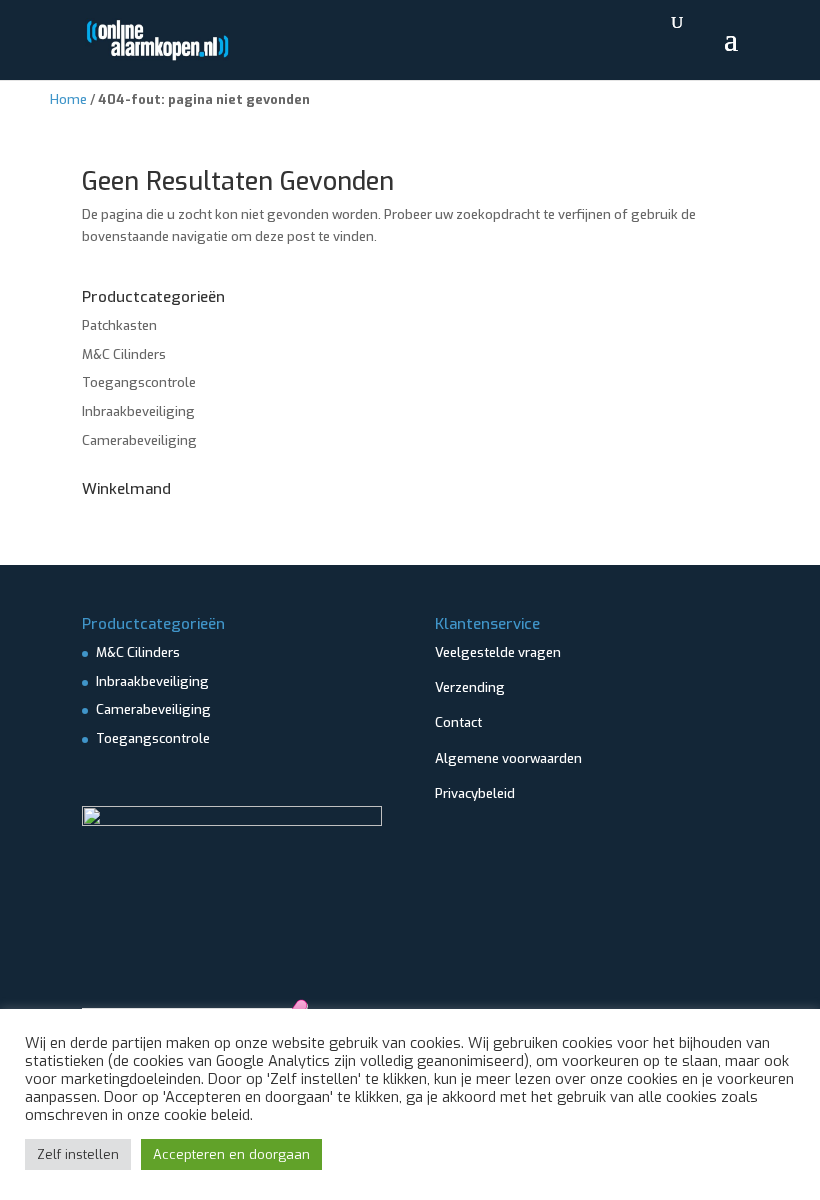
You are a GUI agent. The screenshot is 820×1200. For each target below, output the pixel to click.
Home (68, 99)
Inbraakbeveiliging (138, 411)
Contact (458, 722)
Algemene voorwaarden (508, 758)
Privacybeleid (475, 793)
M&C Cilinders (124, 354)
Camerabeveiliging (139, 440)
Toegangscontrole (139, 382)
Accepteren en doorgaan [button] (231, 1154)
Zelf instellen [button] (78, 1154)
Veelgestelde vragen (498, 652)
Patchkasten (119, 325)
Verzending (470, 687)
